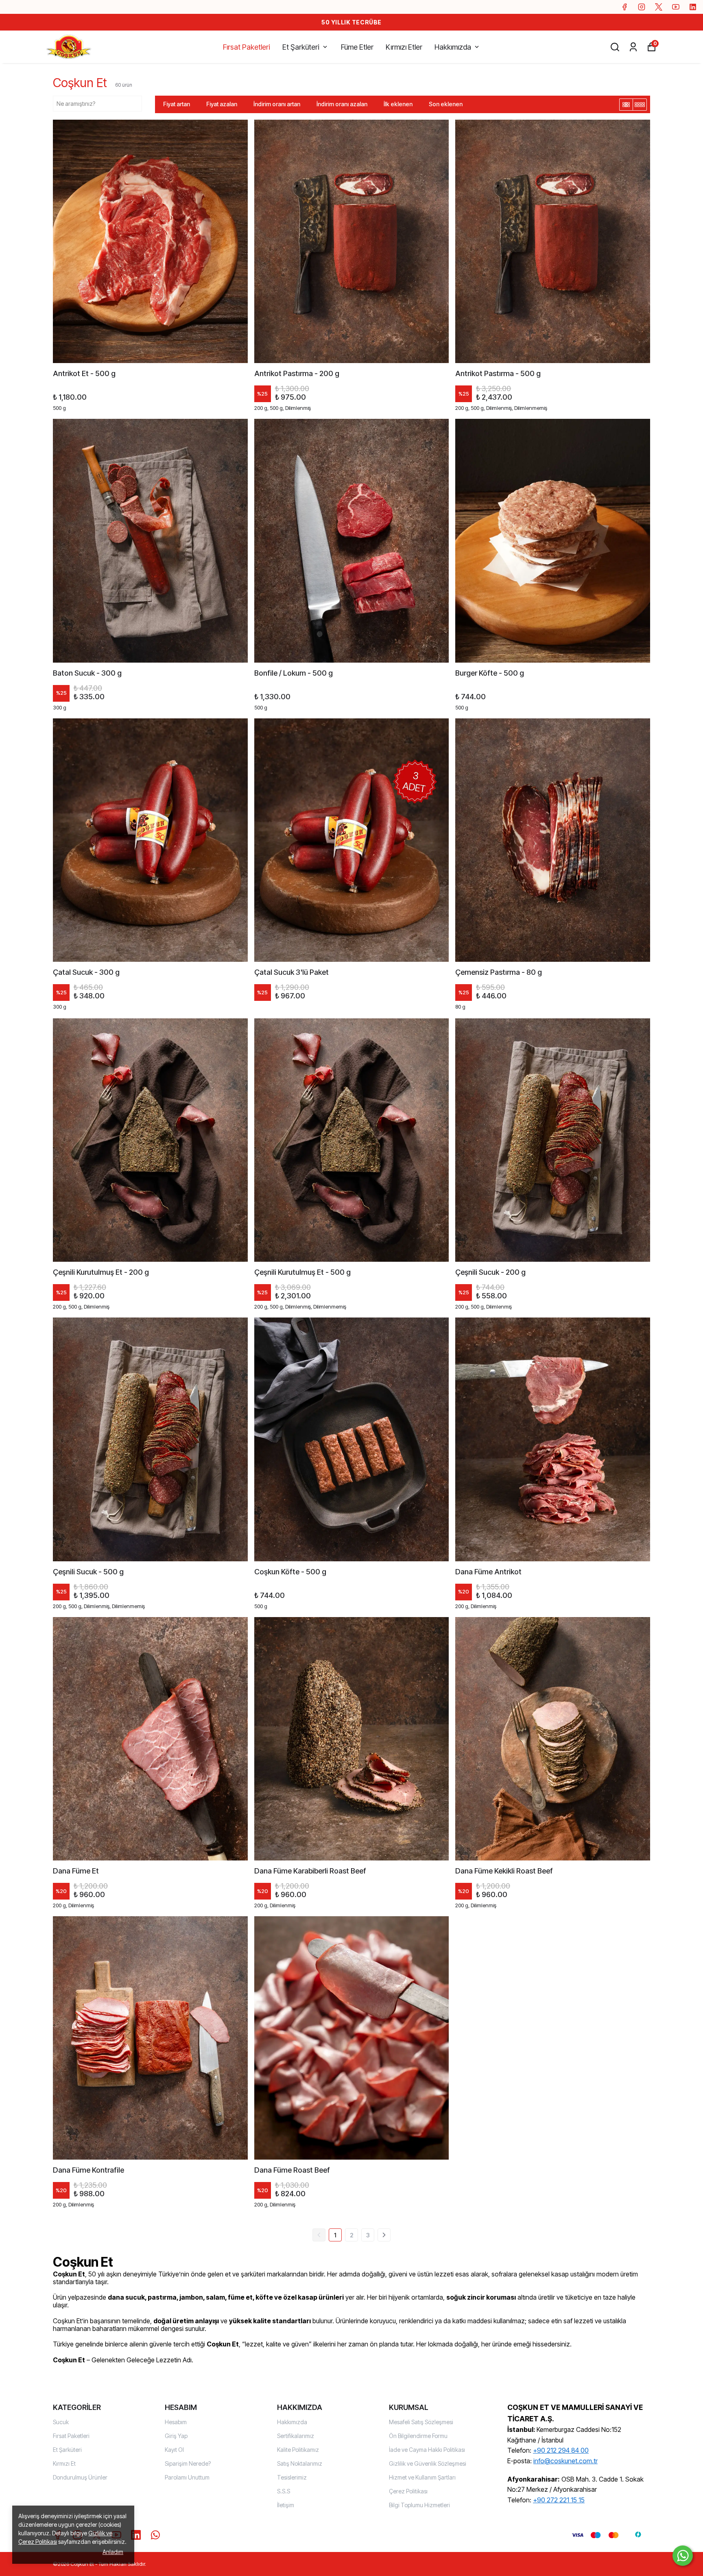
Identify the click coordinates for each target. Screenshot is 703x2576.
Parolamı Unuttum (187, 2477)
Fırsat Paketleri (247, 47)
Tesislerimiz (292, 2477)
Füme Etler (357, 47)
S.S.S (284, 2491)
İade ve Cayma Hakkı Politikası (427, 2450)
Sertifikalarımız (296, 2436)
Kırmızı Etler (404, 47)
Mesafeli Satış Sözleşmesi (421, 2422)
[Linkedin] (136, 2535)
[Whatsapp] (155, 2535)
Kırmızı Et (64, 2463)
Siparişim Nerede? (188, 2463)
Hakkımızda (453, 47)
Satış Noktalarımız (300, 2463)
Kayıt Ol (174, 2450)
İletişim (286, 2505)
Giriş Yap (176, 2436)
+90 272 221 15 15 (559, 2500)
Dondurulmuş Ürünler (80, 2477)
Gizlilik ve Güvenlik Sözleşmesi (428, 2463)
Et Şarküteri (301, 47)
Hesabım (176, 2422)
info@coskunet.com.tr (565, 2461)
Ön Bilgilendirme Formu (418, 2436)
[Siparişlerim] (633, 47)
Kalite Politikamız (298, 2450)
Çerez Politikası (408, 2491)
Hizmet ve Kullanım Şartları (422, 2477)
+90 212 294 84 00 (561, 2450)
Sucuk (61, 2422)
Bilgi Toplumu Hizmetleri (419, 2505)
